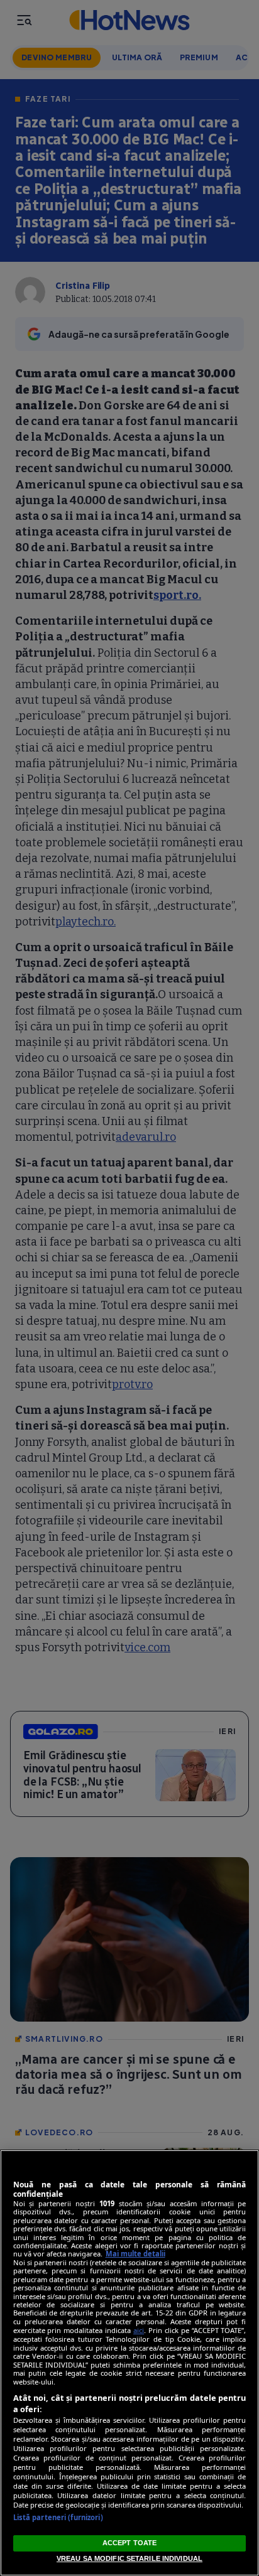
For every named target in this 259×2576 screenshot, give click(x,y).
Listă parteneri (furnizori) (58, 2517)
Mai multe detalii (135, 2254)
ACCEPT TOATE (129, 2543)
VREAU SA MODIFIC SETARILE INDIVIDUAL (129, 2558)
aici (139, 2330)
